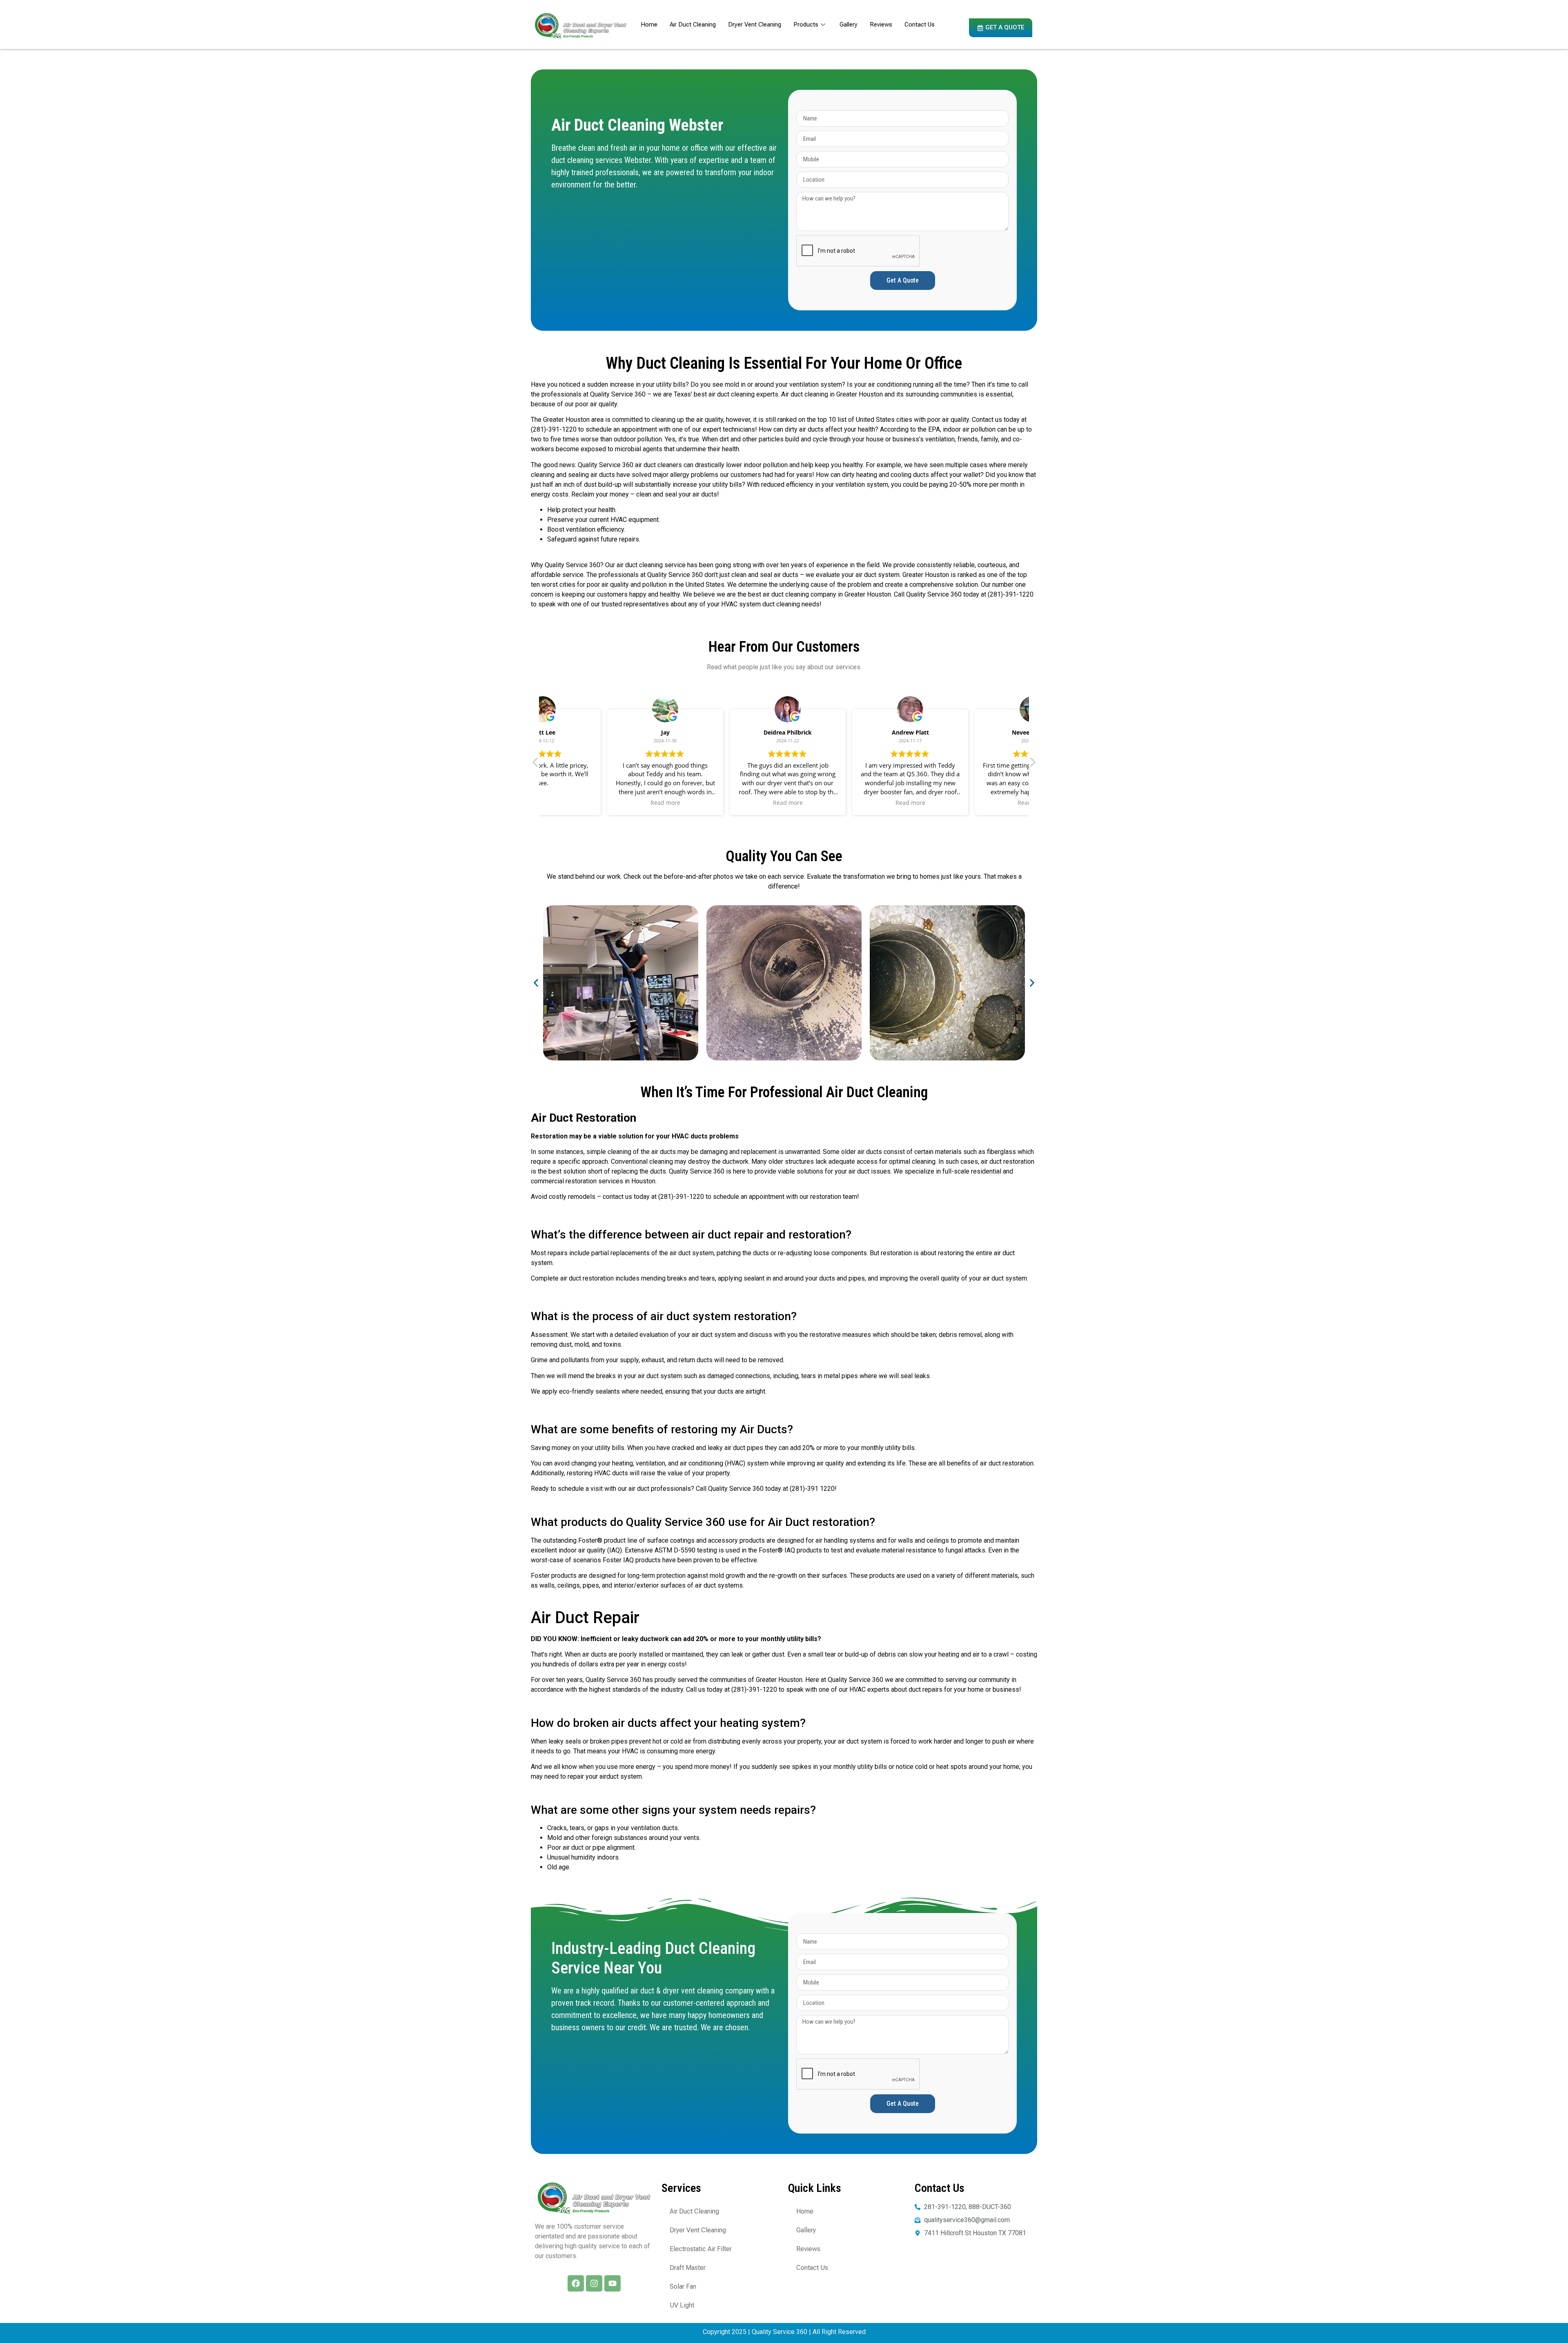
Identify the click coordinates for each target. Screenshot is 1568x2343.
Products (806, 24)
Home (649, 24)
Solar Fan (683, 2286)
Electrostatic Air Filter (701, 2249)
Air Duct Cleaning (693, 24)
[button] (1032, 764)
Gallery (849, 24)
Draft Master (688, 2268)
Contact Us (920, 24)
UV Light (682, 2305)
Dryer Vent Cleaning (755, 24)
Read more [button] (600, 803)
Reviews (881, 24)
